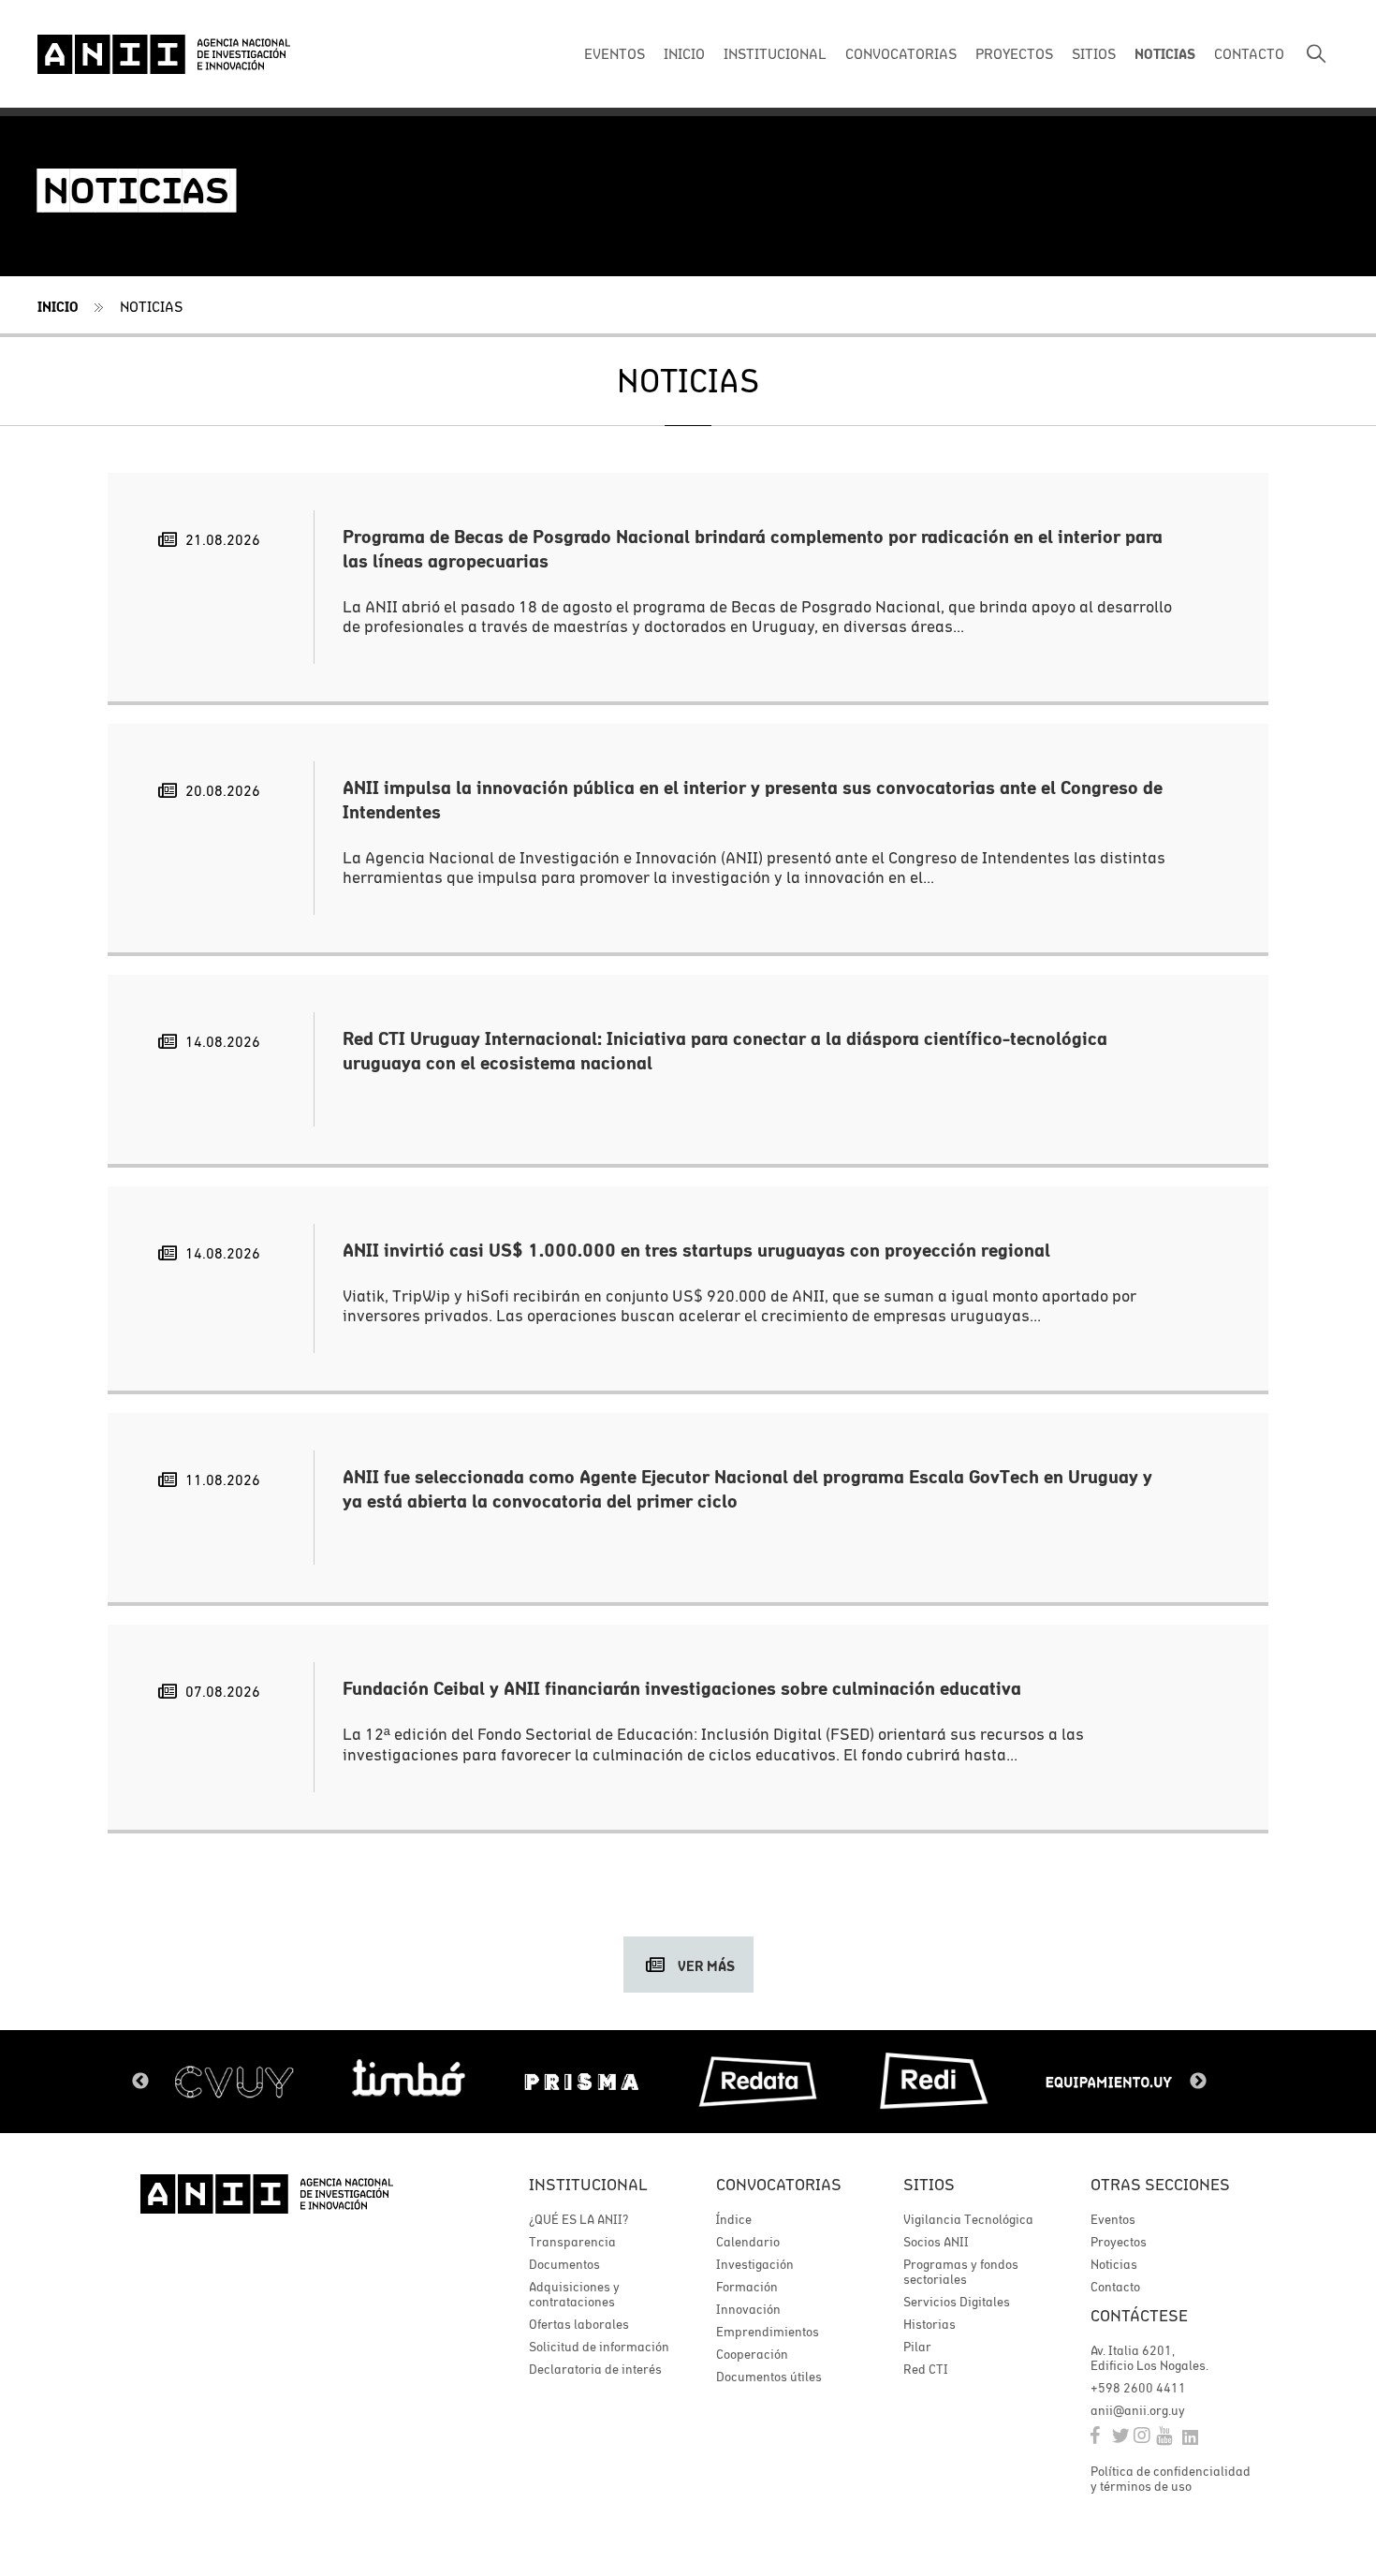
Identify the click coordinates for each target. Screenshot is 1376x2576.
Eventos (1113, 2219)
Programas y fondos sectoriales (961, 2272)
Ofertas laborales (579, 2324)
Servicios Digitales (957, 2302)
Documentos (564, 2264)
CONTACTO (1249, 53)
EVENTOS (615, 53)
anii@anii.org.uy (1138, 2410)
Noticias (151, 306)
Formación (747, 2287)
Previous (140, 2082)
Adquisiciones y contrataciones (574, 2294)
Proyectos (1119, 2242)
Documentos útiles (769, 2377)
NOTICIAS (1165, 54)
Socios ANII (936, 2242)
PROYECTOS (1014, 53)
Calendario (748, 2242)
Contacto (1115, 2287)
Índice (734, 2219)
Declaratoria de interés (595, 2369)
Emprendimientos (768, 2332)
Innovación (748, 2309)
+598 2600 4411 (1138, 2388)
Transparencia (572, 2242)
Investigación (755, 2264)
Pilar (917, 2347)
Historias (930, 2324)
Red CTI (926, 2369)
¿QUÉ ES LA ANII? (578, 2219)
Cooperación (752, 2354)
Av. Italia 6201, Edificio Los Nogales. (1149, 2358)
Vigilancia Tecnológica (968, 2219)
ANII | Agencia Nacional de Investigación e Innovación (164, 54)
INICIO (684, 53)
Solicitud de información (599, 2347)
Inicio (58, 307)
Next (1198, 2082)
